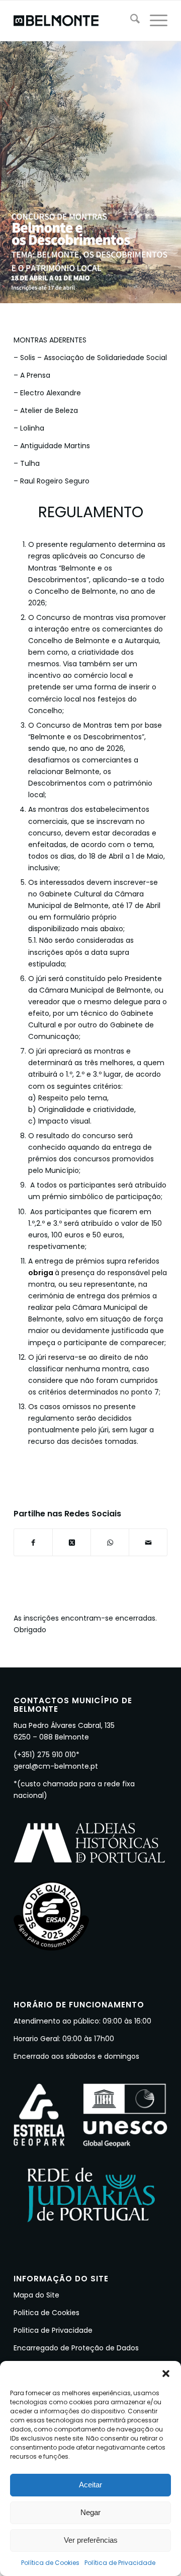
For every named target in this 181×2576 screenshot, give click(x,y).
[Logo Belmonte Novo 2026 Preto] (75, 21)
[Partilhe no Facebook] (33, 1542)
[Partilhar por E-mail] (148, 1542)
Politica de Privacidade (53, 2330)
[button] (166, 2374)
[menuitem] (130, 21)
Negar (90, 2512)
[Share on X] (72, 1542)
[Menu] (154, 21)
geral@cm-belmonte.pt (56, 1766)
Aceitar (90, 2485)
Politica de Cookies (47, 2313)
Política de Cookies (50, 2563)
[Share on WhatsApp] (110, 1542)
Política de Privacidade (120, 2563)
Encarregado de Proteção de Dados (76, 2348)
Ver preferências (91, 2540)
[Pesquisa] (130, 21)
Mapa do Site (36, 2295)
